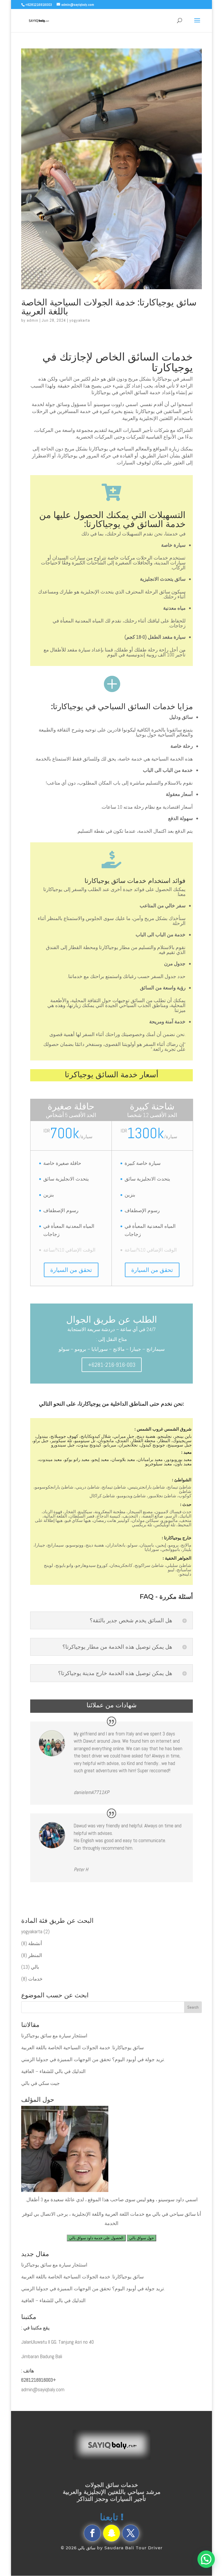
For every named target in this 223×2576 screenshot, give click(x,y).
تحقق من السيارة (71, 1270)
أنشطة (35, 1943)
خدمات (35, 1979)
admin (33, 320)
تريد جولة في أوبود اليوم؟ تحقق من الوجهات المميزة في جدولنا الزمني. (93, 2059)
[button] (206, 2559)
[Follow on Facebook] (92, 2533)
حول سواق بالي (142, 2238)
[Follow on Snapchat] (111, 2533)
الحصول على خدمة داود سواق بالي (96, 2238)
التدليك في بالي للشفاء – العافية (53, 2071)
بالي (35, 1967)
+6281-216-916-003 (112, 1365)
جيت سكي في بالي (41, 2083)
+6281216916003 (39, 2380)
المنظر (35, 1955)
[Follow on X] (131, 2533)
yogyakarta (80, 320)
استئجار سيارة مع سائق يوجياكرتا (54, 2036)
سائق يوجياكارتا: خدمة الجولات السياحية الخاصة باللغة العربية (109, 307)
